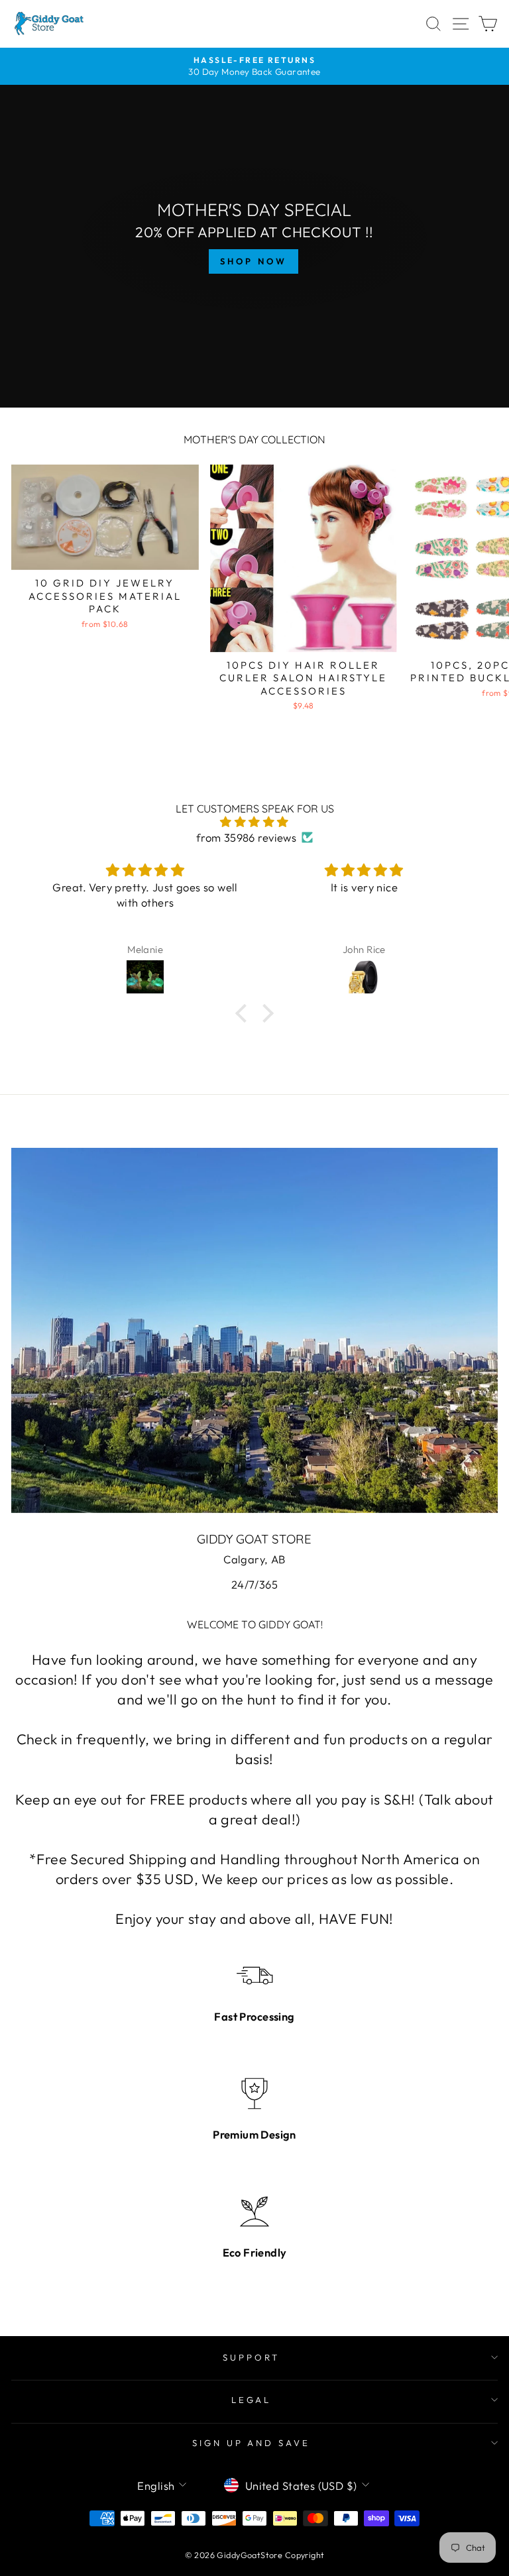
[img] (255, 822)
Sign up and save (252, 2443)
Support (251, 2357)
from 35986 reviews (246, 837)
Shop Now (253, 261)
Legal (252, 2400)
